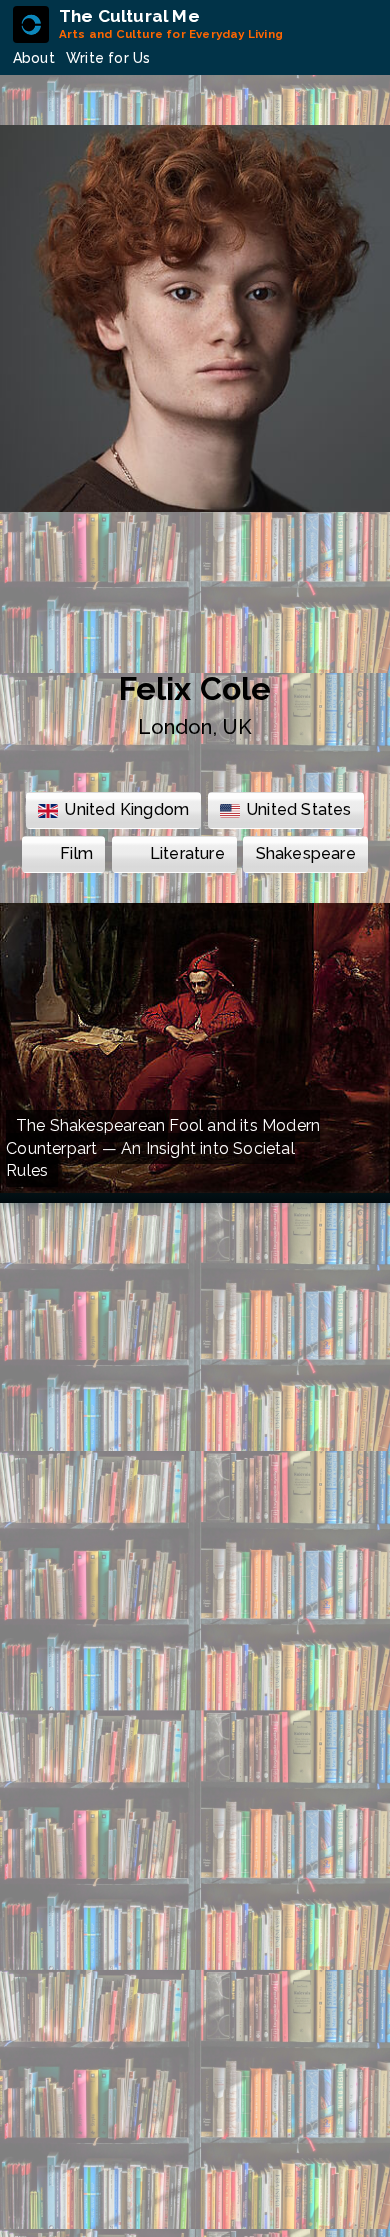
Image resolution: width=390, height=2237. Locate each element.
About (34, 58)
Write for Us (108, 58)
